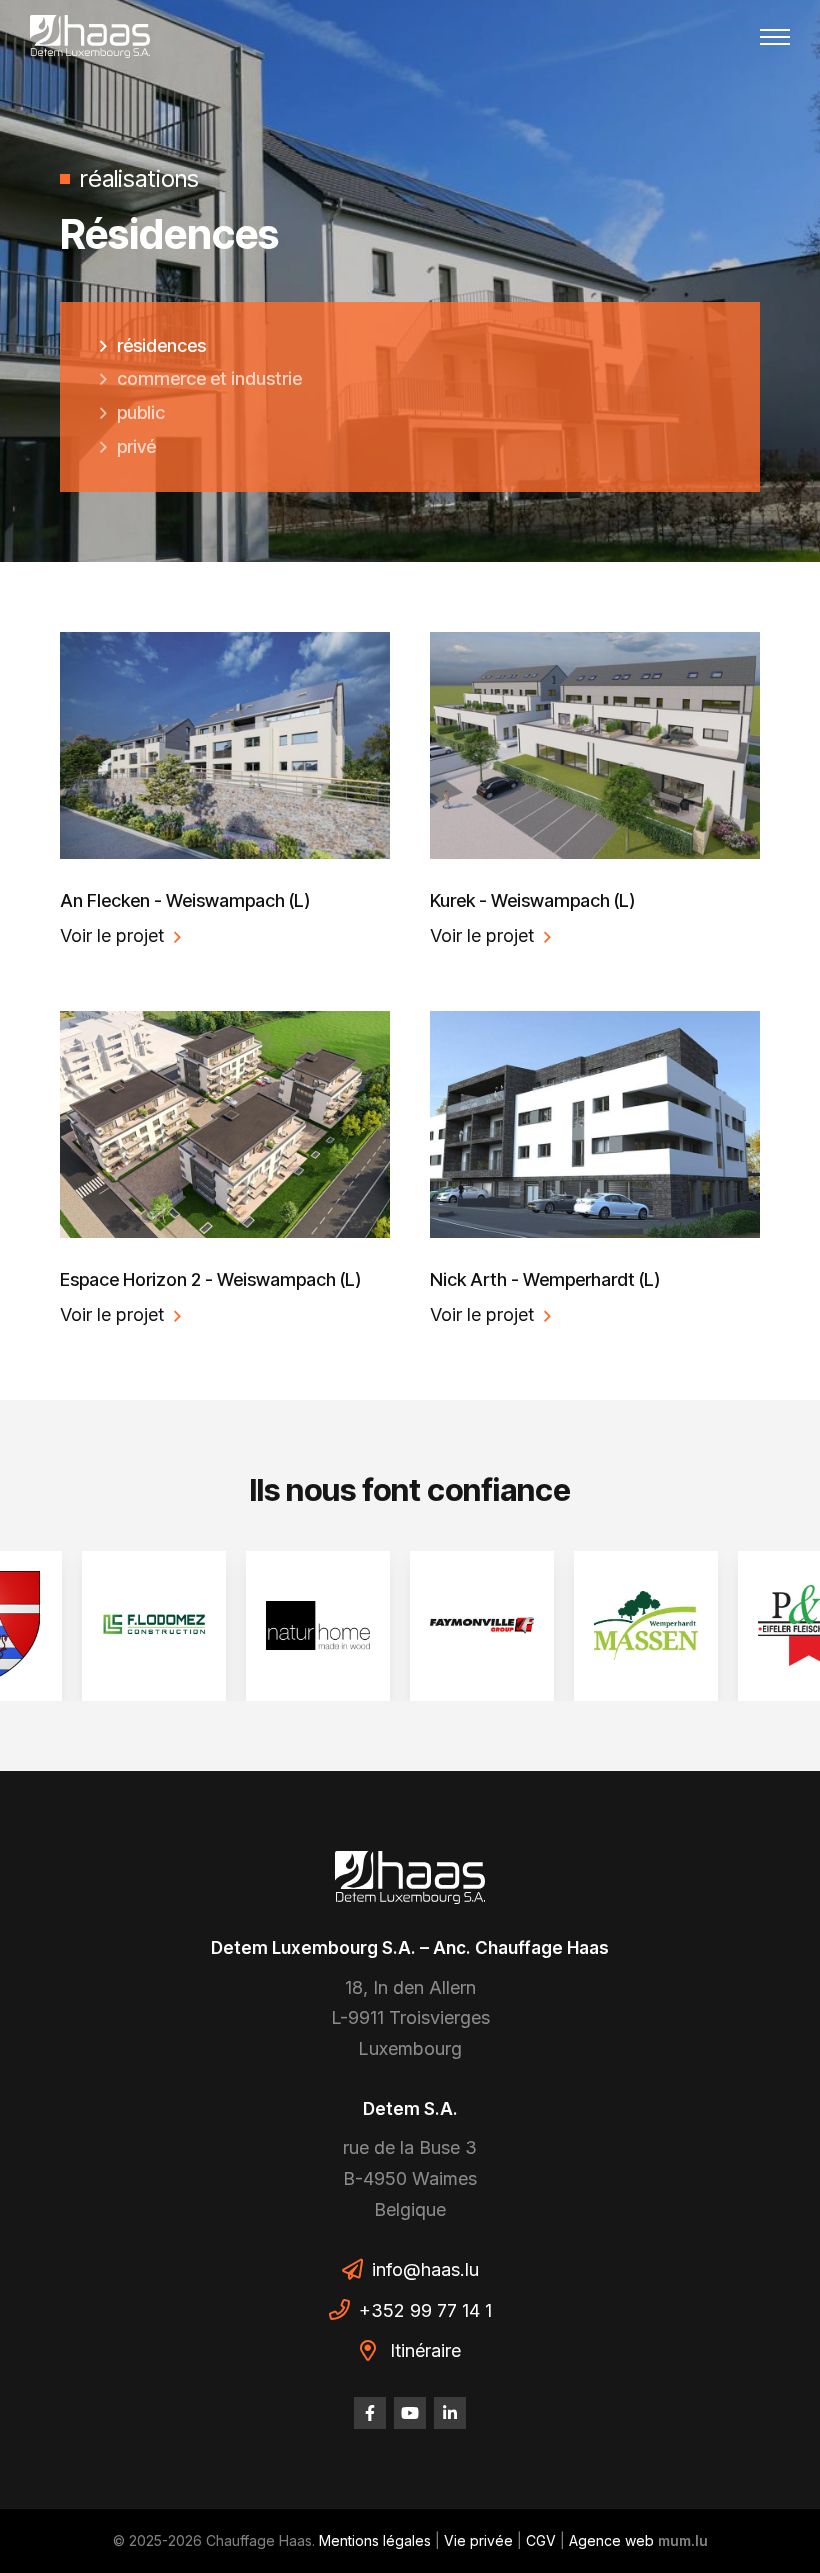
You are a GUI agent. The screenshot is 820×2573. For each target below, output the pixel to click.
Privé (136, 446)
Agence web (611, 2540)
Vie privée (478, 2540)
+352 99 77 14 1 (425, 2310)
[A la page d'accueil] (90, 36)
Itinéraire (425, 2350)
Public (141, 412)
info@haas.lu (425, 2269)
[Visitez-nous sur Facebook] (370, 2413)
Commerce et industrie (209, 378)
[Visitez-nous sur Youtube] (410, 2413)
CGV (541, 2540)
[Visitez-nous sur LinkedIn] (450, 2413)
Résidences (161, 345)
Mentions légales (375, 2540)
